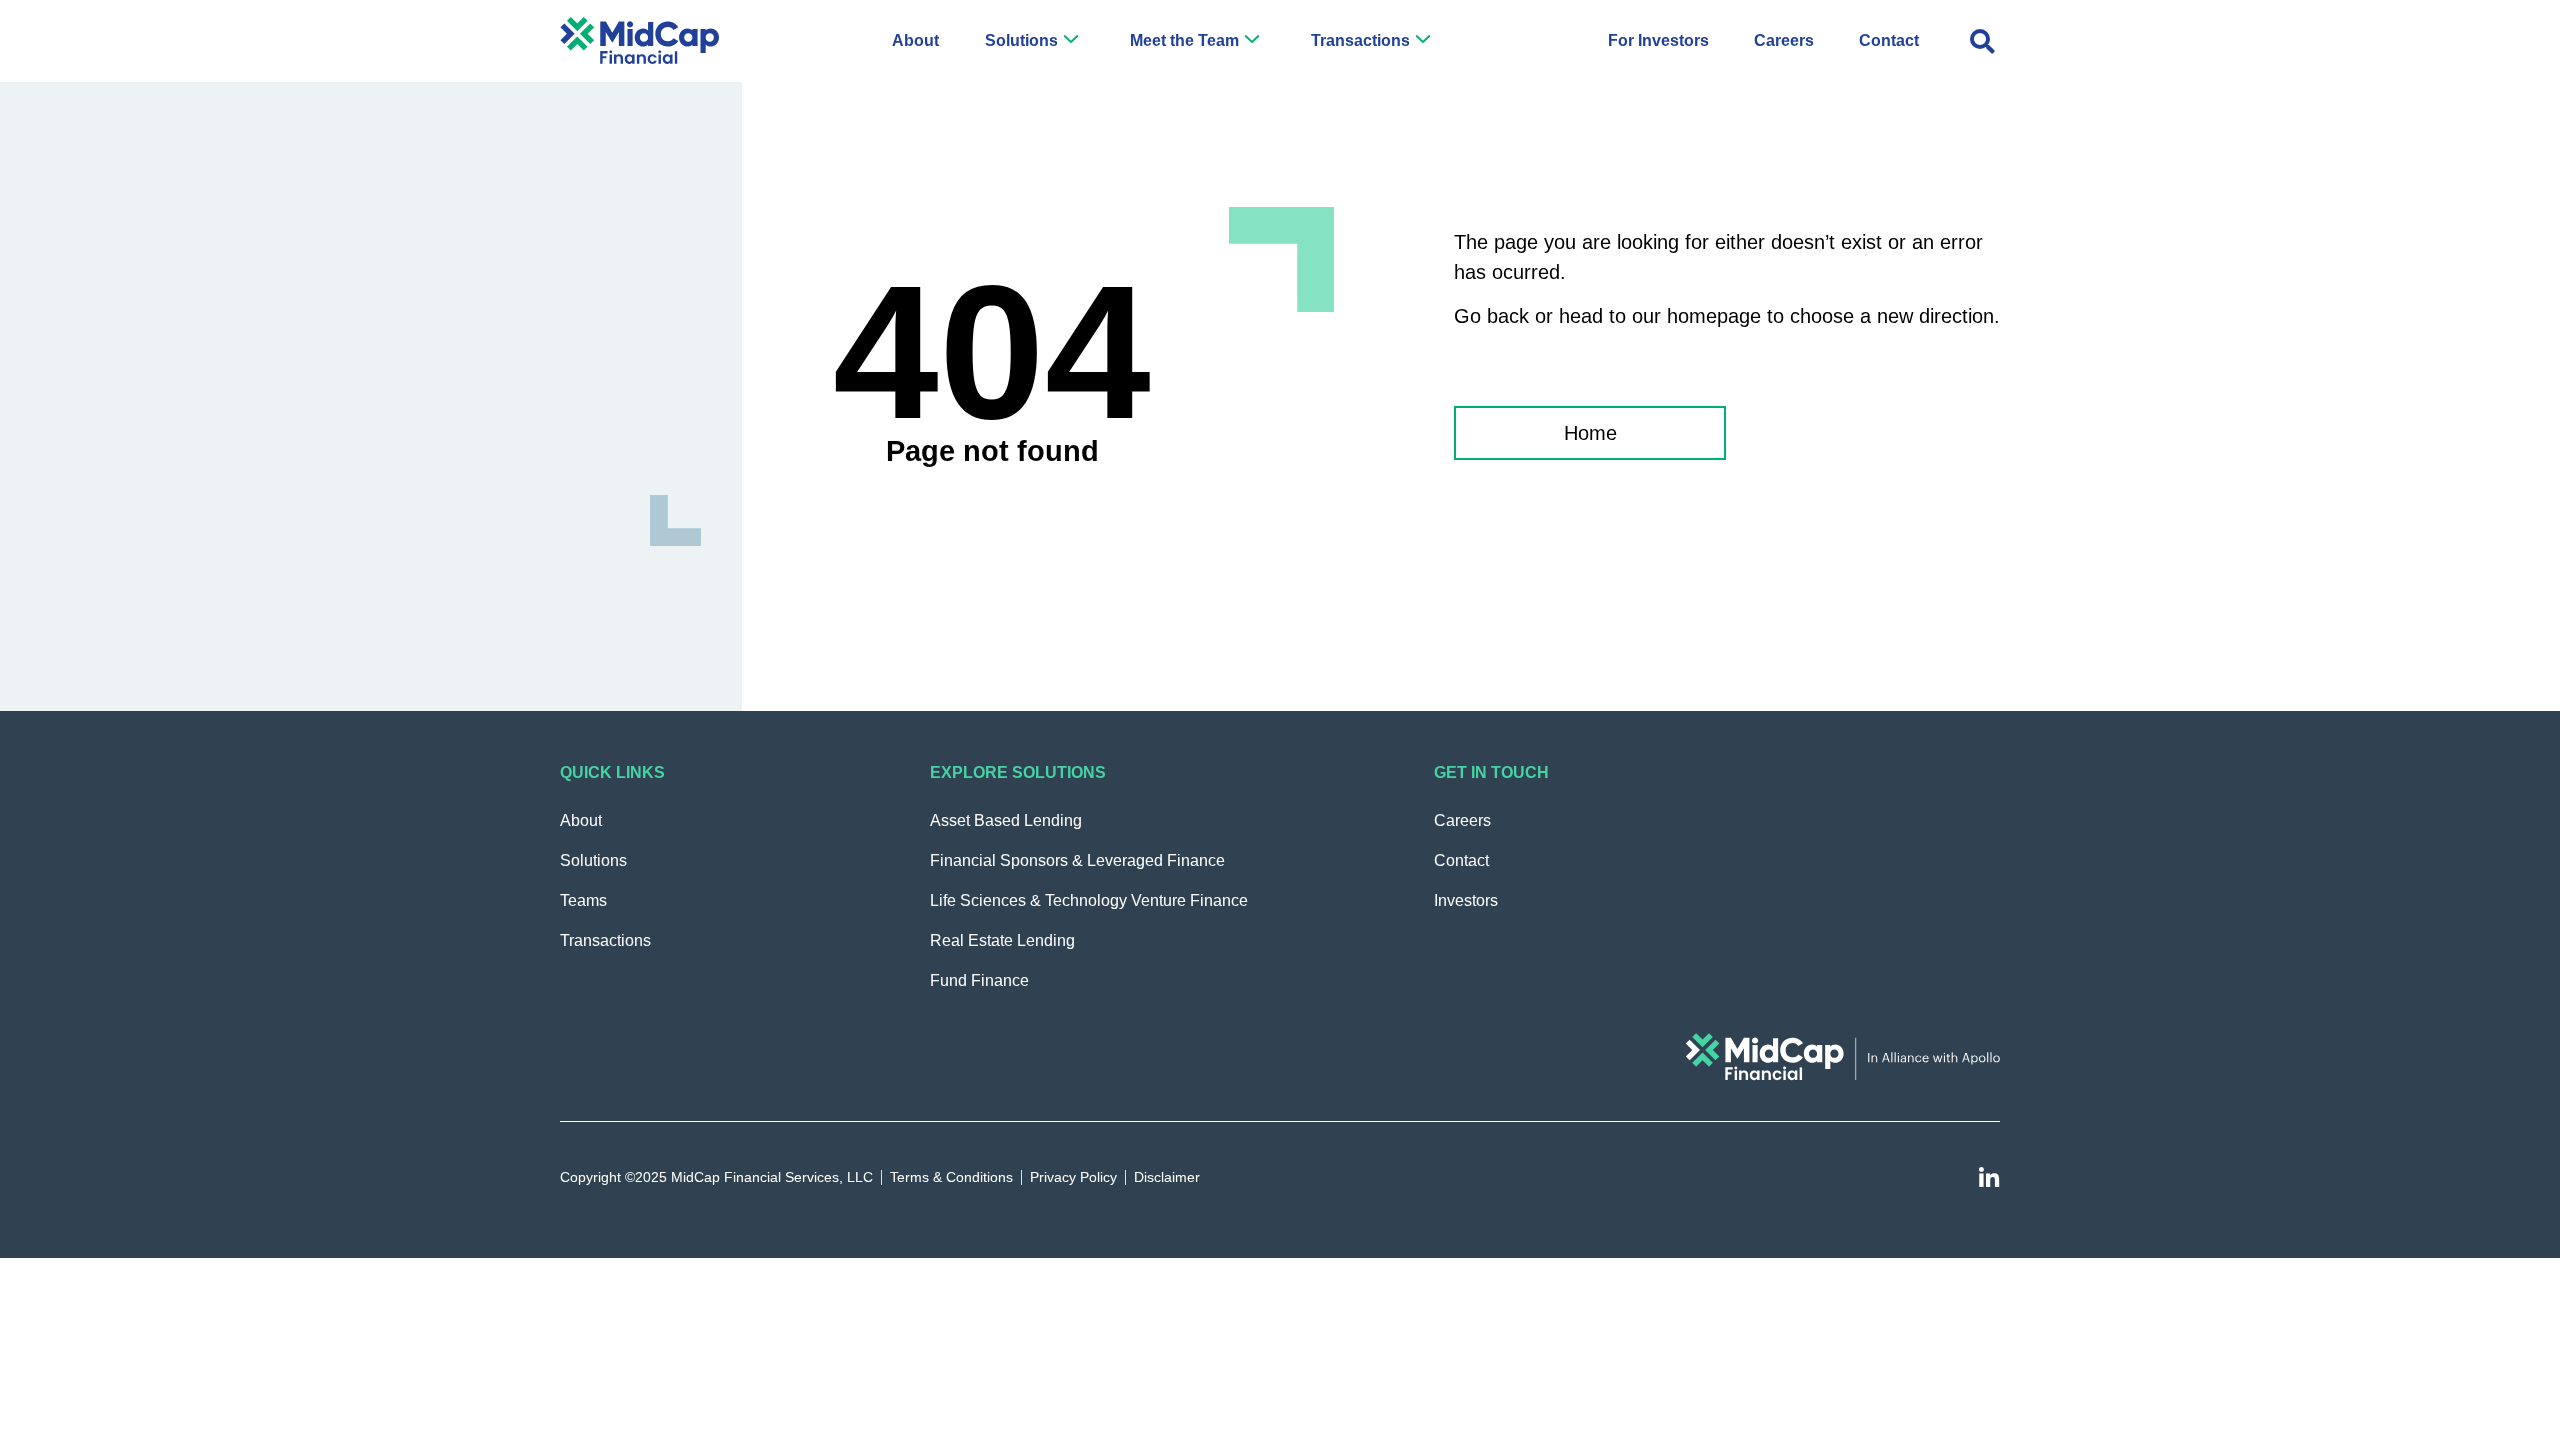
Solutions (1021, 40)
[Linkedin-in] (1988, 1178)
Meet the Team (1184, 40)
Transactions (1360, 40)
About (915, 40)
